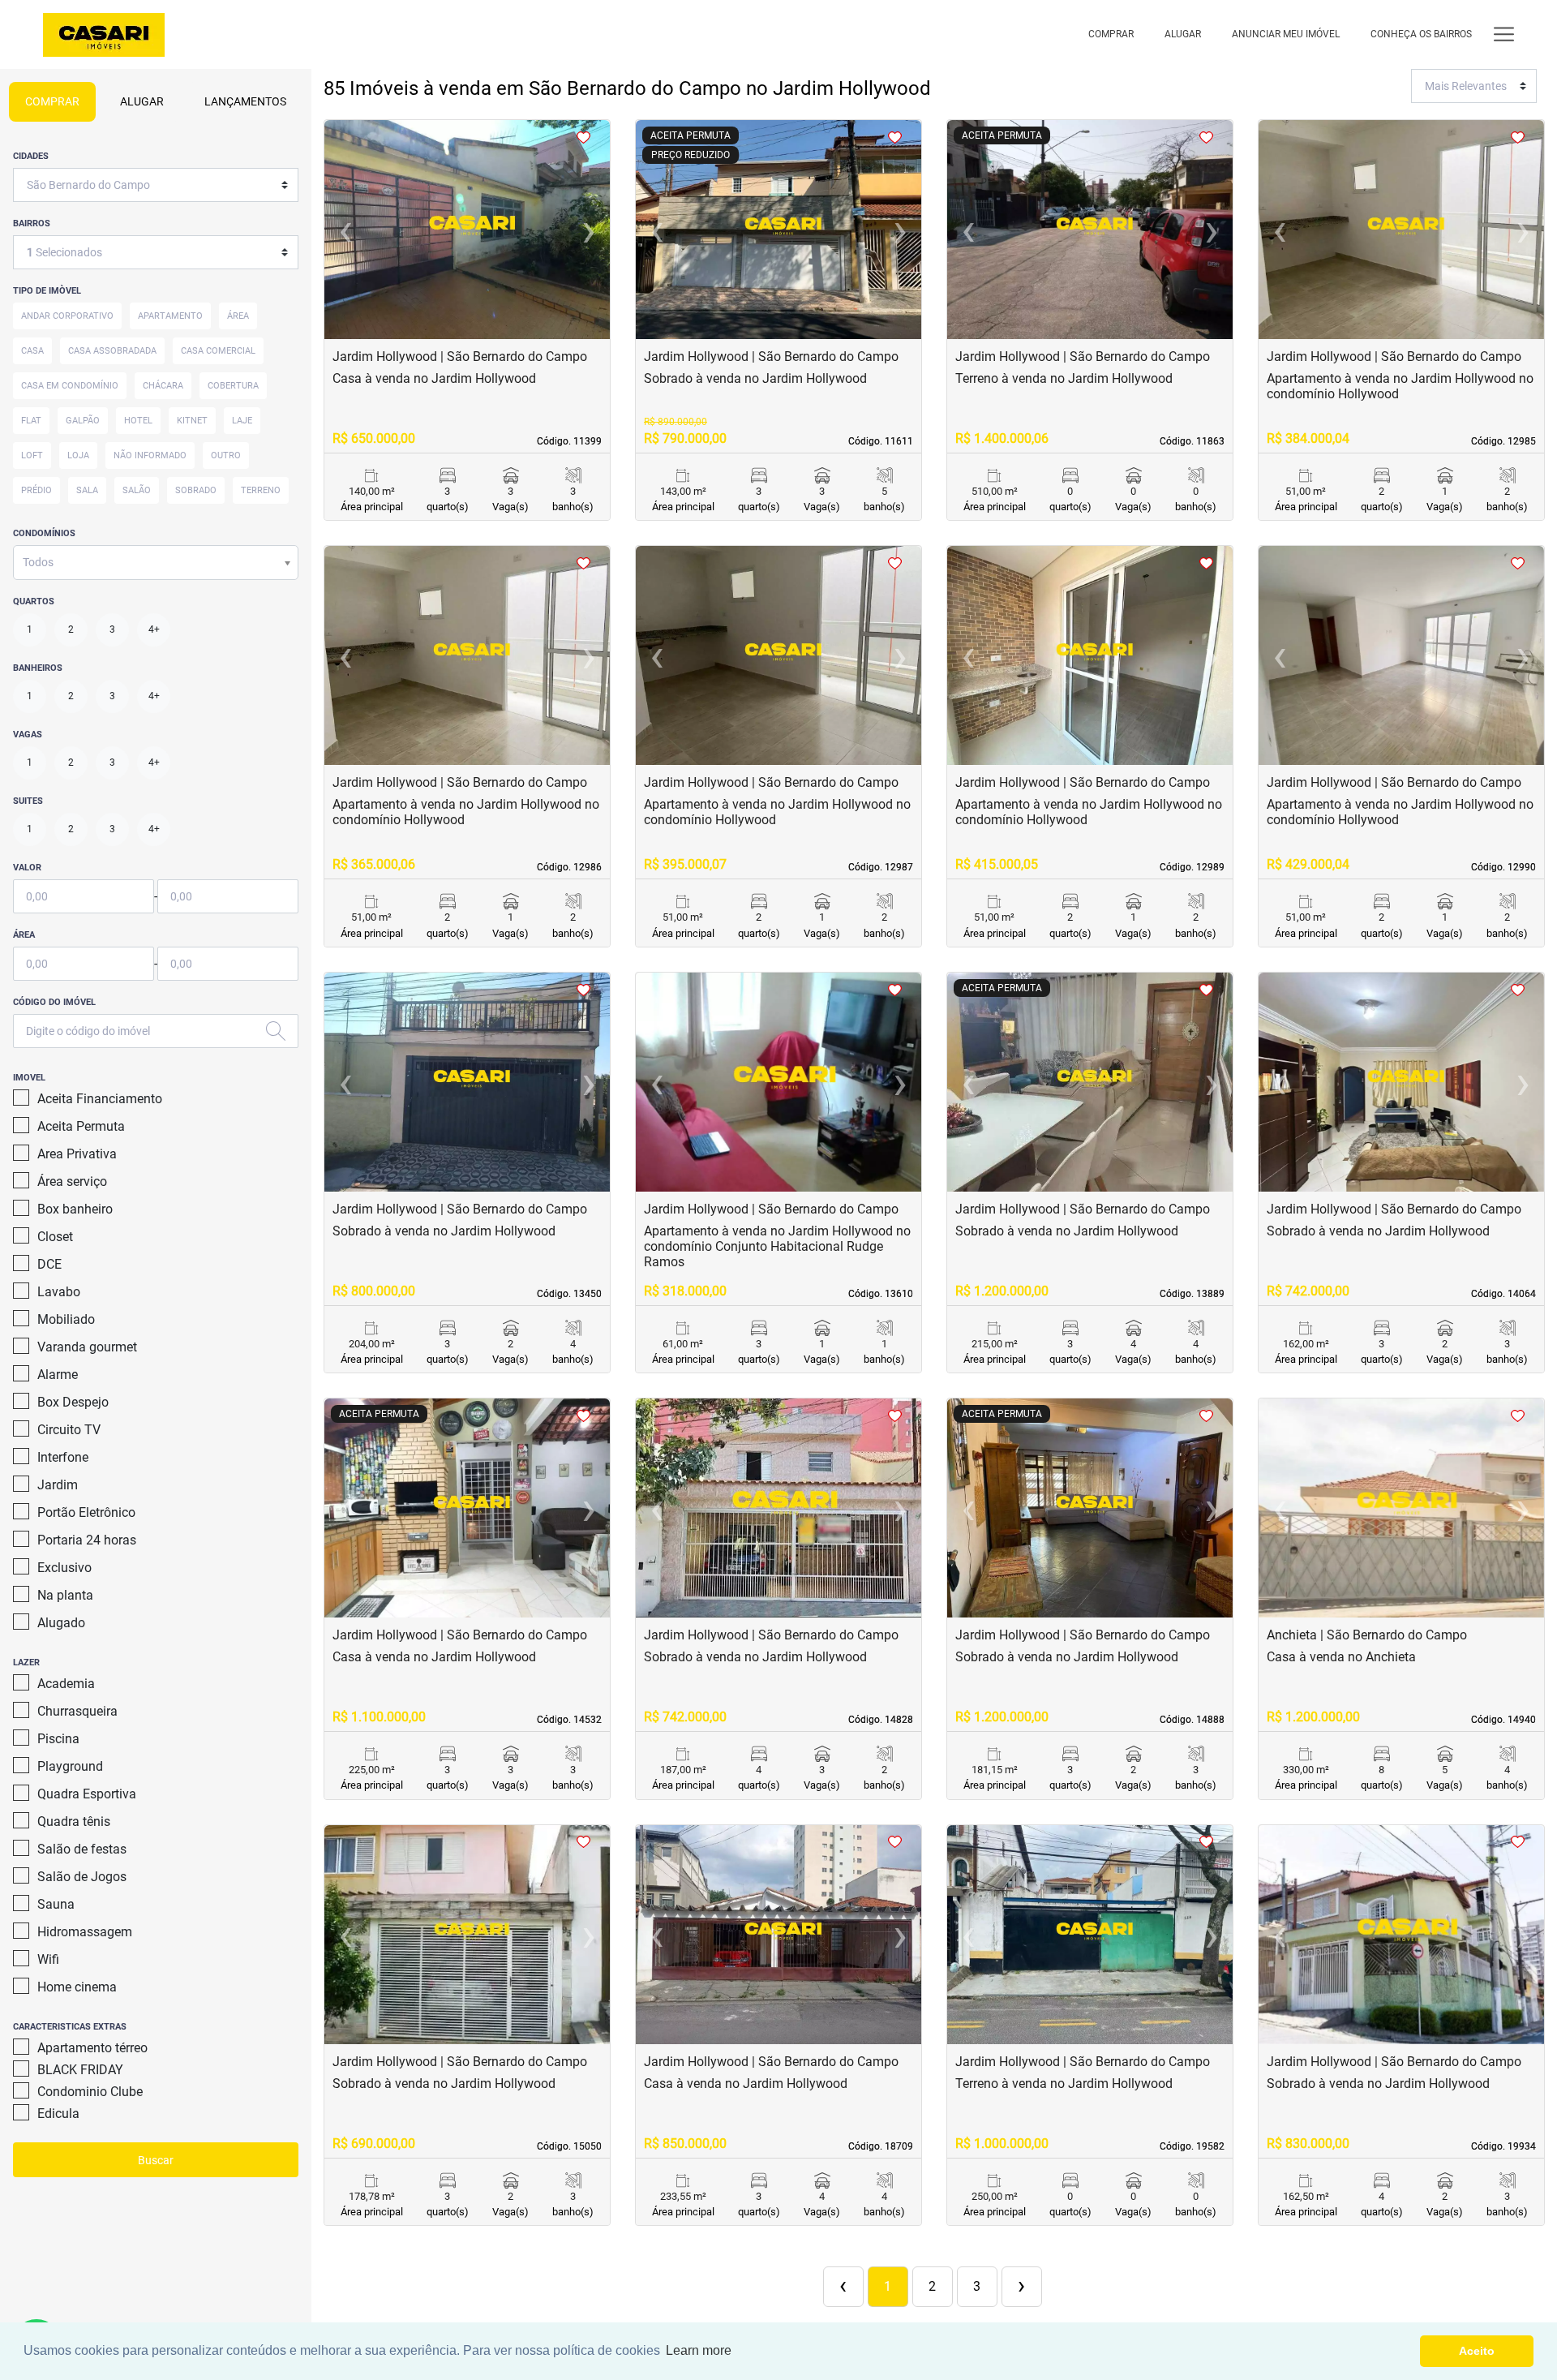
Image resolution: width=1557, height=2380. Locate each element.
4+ (154, 629)
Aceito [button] (1477, 2351)
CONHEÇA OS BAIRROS (1421, 34)
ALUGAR (1183, 34)
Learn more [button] (699, 2350)
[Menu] (1504, 34)
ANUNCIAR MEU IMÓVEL (1286, 34)
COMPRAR (1111, 34)
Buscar (156, 2160)
